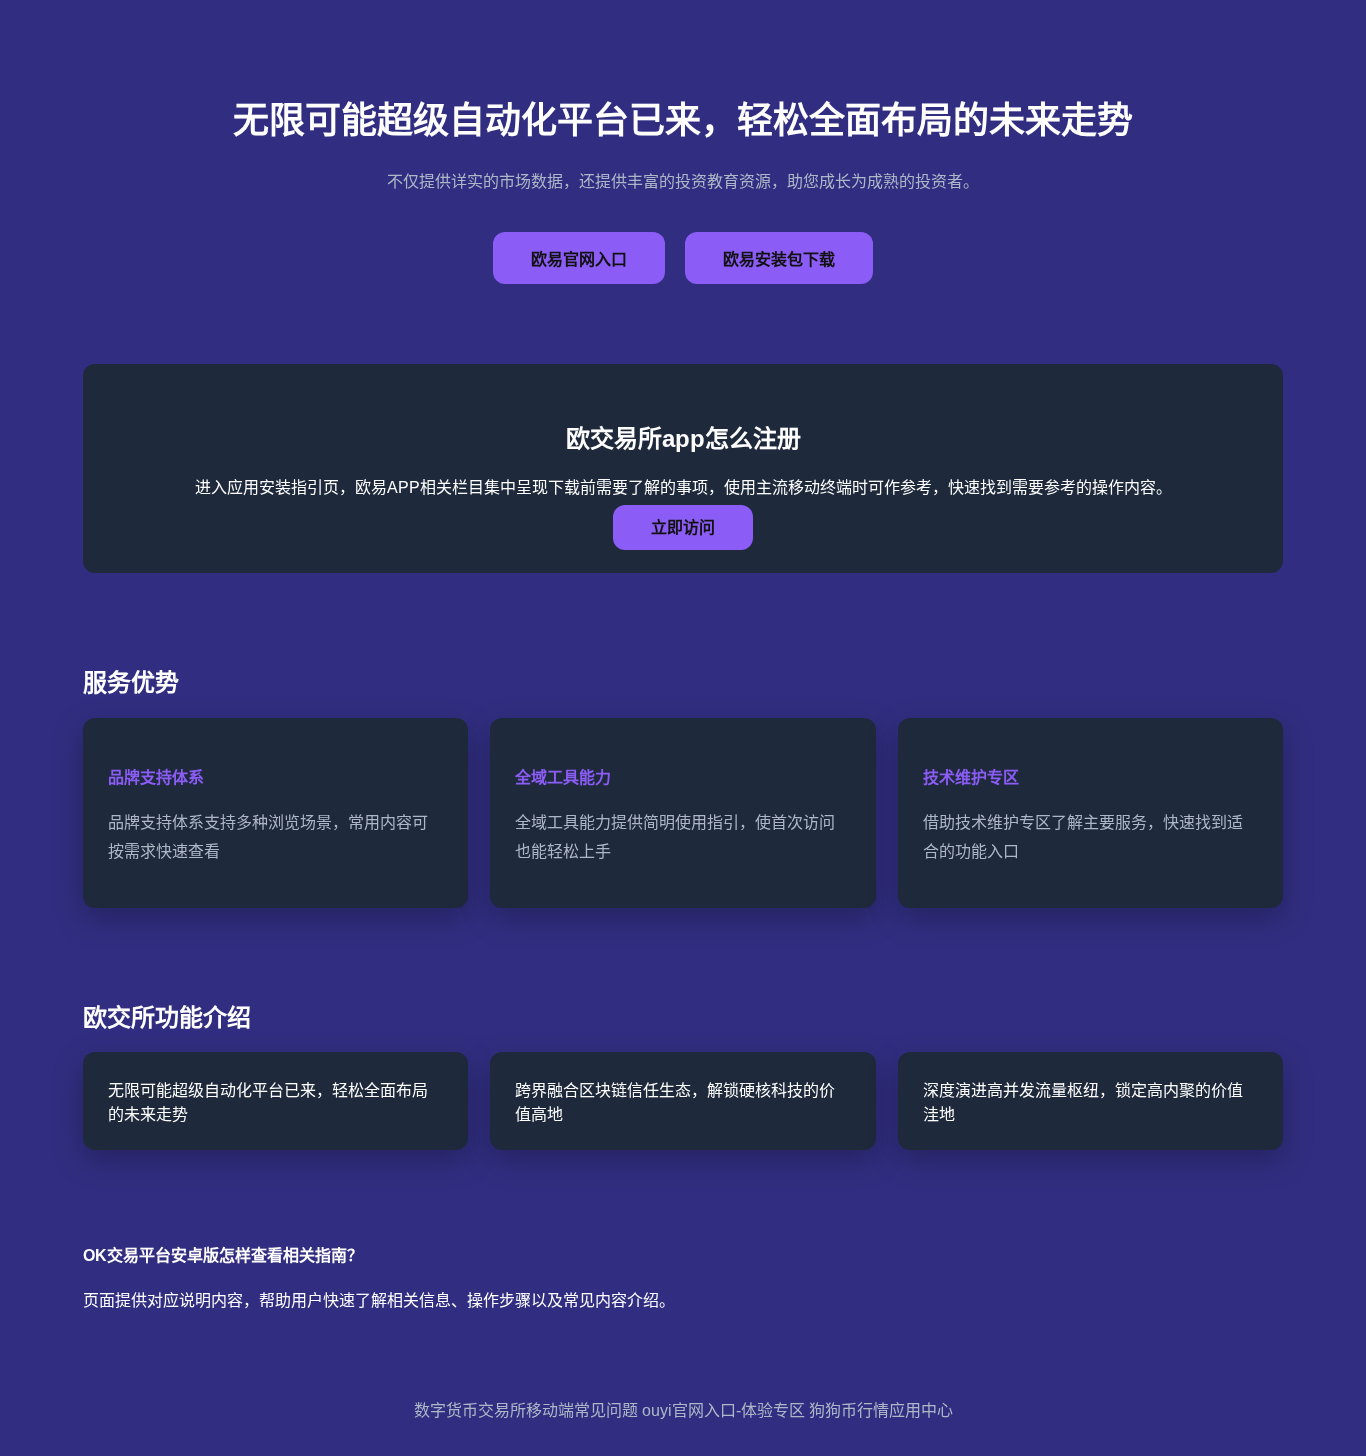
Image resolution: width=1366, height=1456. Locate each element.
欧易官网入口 (579, 259)
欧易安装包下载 (779, 259)
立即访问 (683, 527)
